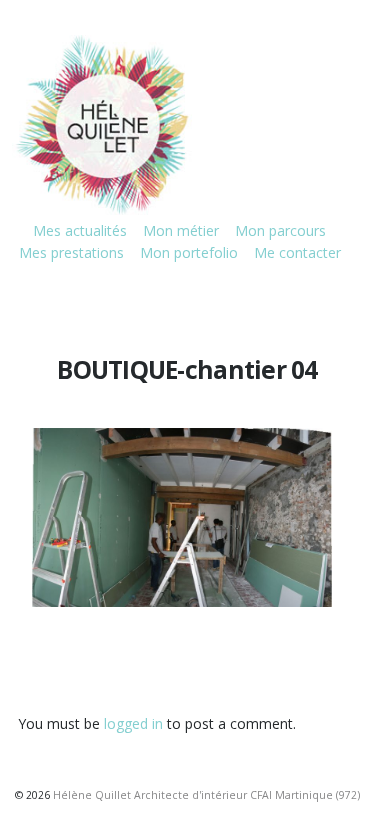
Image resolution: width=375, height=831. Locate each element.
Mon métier (181, 230)
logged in (133, 723)
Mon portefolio (189, 252)
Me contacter (297, 252)
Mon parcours (280, 230)
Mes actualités (80, 230)
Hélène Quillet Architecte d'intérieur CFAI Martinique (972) (206, 795)
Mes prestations (71, 252)
